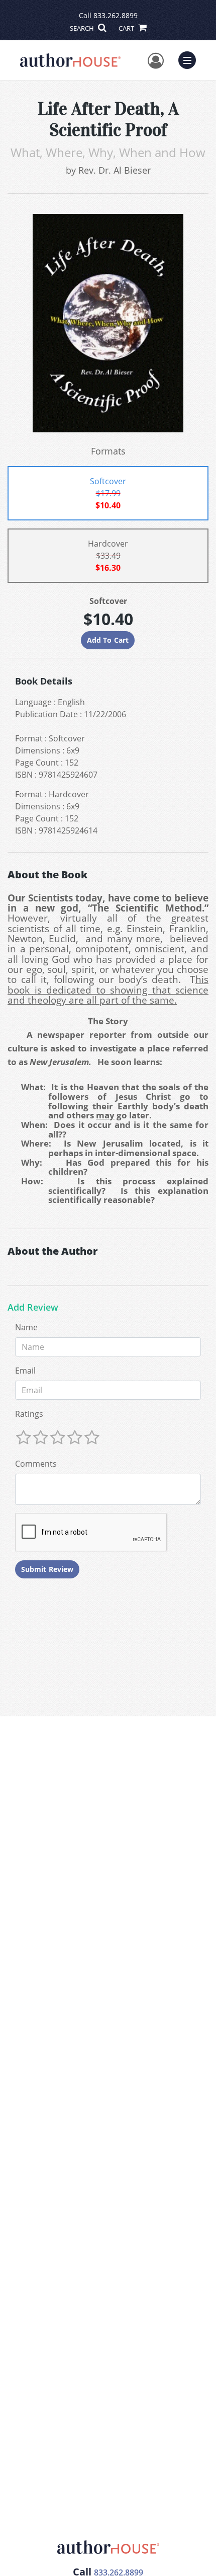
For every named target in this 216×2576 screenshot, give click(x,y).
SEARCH (83, 28)
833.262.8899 (116, 15)
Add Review (33, 1308)
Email (25, 1371)
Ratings (29, 1414)
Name (26, 1327)
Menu (190, 59)
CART (127, 28)
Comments (36, 1464)
